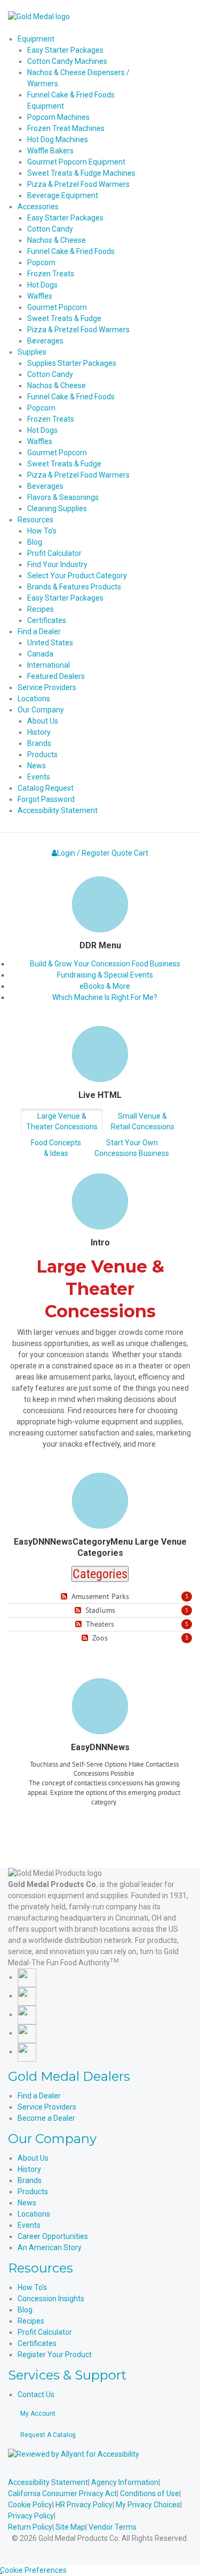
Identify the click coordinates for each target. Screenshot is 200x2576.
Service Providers (47, 2107)
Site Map (70, 2527)
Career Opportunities (53, 2236)
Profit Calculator (45, 2332)
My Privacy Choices (148, 2505)
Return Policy (30, 2527)
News (27, 2203)
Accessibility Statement (48, 2482)
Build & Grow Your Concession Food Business (105, 964)
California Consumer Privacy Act (62, 2493)
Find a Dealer (39, 2096)
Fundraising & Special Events (105, 975)
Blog (25, 2310)
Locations (34, 2214)
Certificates (37, 2343)
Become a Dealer (46, 2118)
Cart (141, 853)
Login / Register (83, 853)
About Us (33, 2158)
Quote (122, 853)
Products (33, 2192)
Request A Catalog (48, 2435)
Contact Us (36, 2394)
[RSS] (65, 1597)
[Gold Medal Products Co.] (39, 16)
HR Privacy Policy (84, 2505)
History (29, 2169)
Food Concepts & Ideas (56, 1148)
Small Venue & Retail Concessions (143, 1121)
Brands (30, 2180)
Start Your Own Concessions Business (132, 1148)
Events (29, 2225)
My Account (38, 2414)
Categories (100, 1574)
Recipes (31, 2321)
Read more (104, 1823)
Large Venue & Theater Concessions (62, 1121)
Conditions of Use (150, 2493)
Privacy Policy (31, 2516)
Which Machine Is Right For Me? (105, 997)
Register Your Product (55, 2355)
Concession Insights (51, 2299)
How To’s (32, 2287)
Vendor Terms (113, 2527)
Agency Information (125, 2482)
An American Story (50, 2247)
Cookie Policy (30, 2505)
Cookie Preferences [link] (33, 2570)
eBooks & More (105, 986)
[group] (104, 1796)
